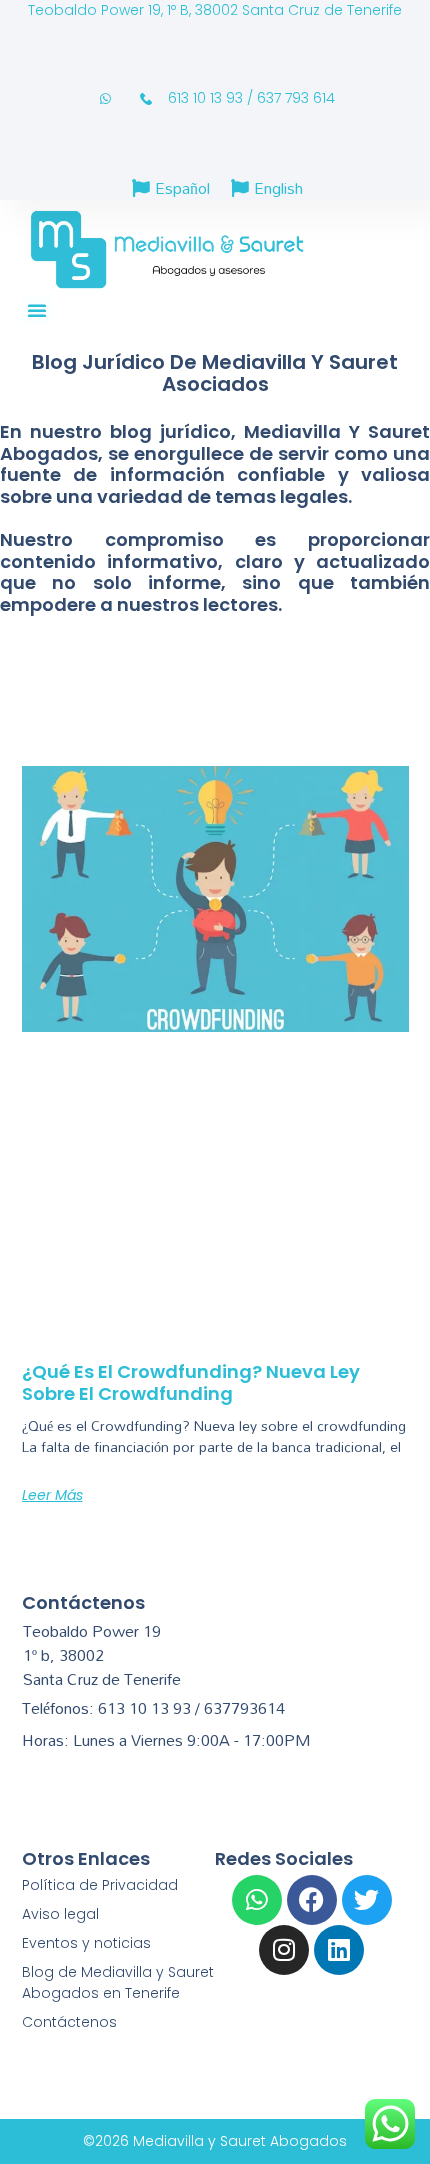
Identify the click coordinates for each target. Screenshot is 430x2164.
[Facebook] (312, 1900)
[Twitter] (367, 1900)
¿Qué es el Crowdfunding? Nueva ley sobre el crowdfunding (191, 1382)
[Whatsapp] (257, 1900)
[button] (37, 310)
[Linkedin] (339, 1950)
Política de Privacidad (100, 1885)
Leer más (52, 1495)
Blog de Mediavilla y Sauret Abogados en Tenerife (118, 1982)
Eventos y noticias (86, 1943)
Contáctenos (69, 2022)
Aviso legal (60, 1914)
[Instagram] (284, 1950)
